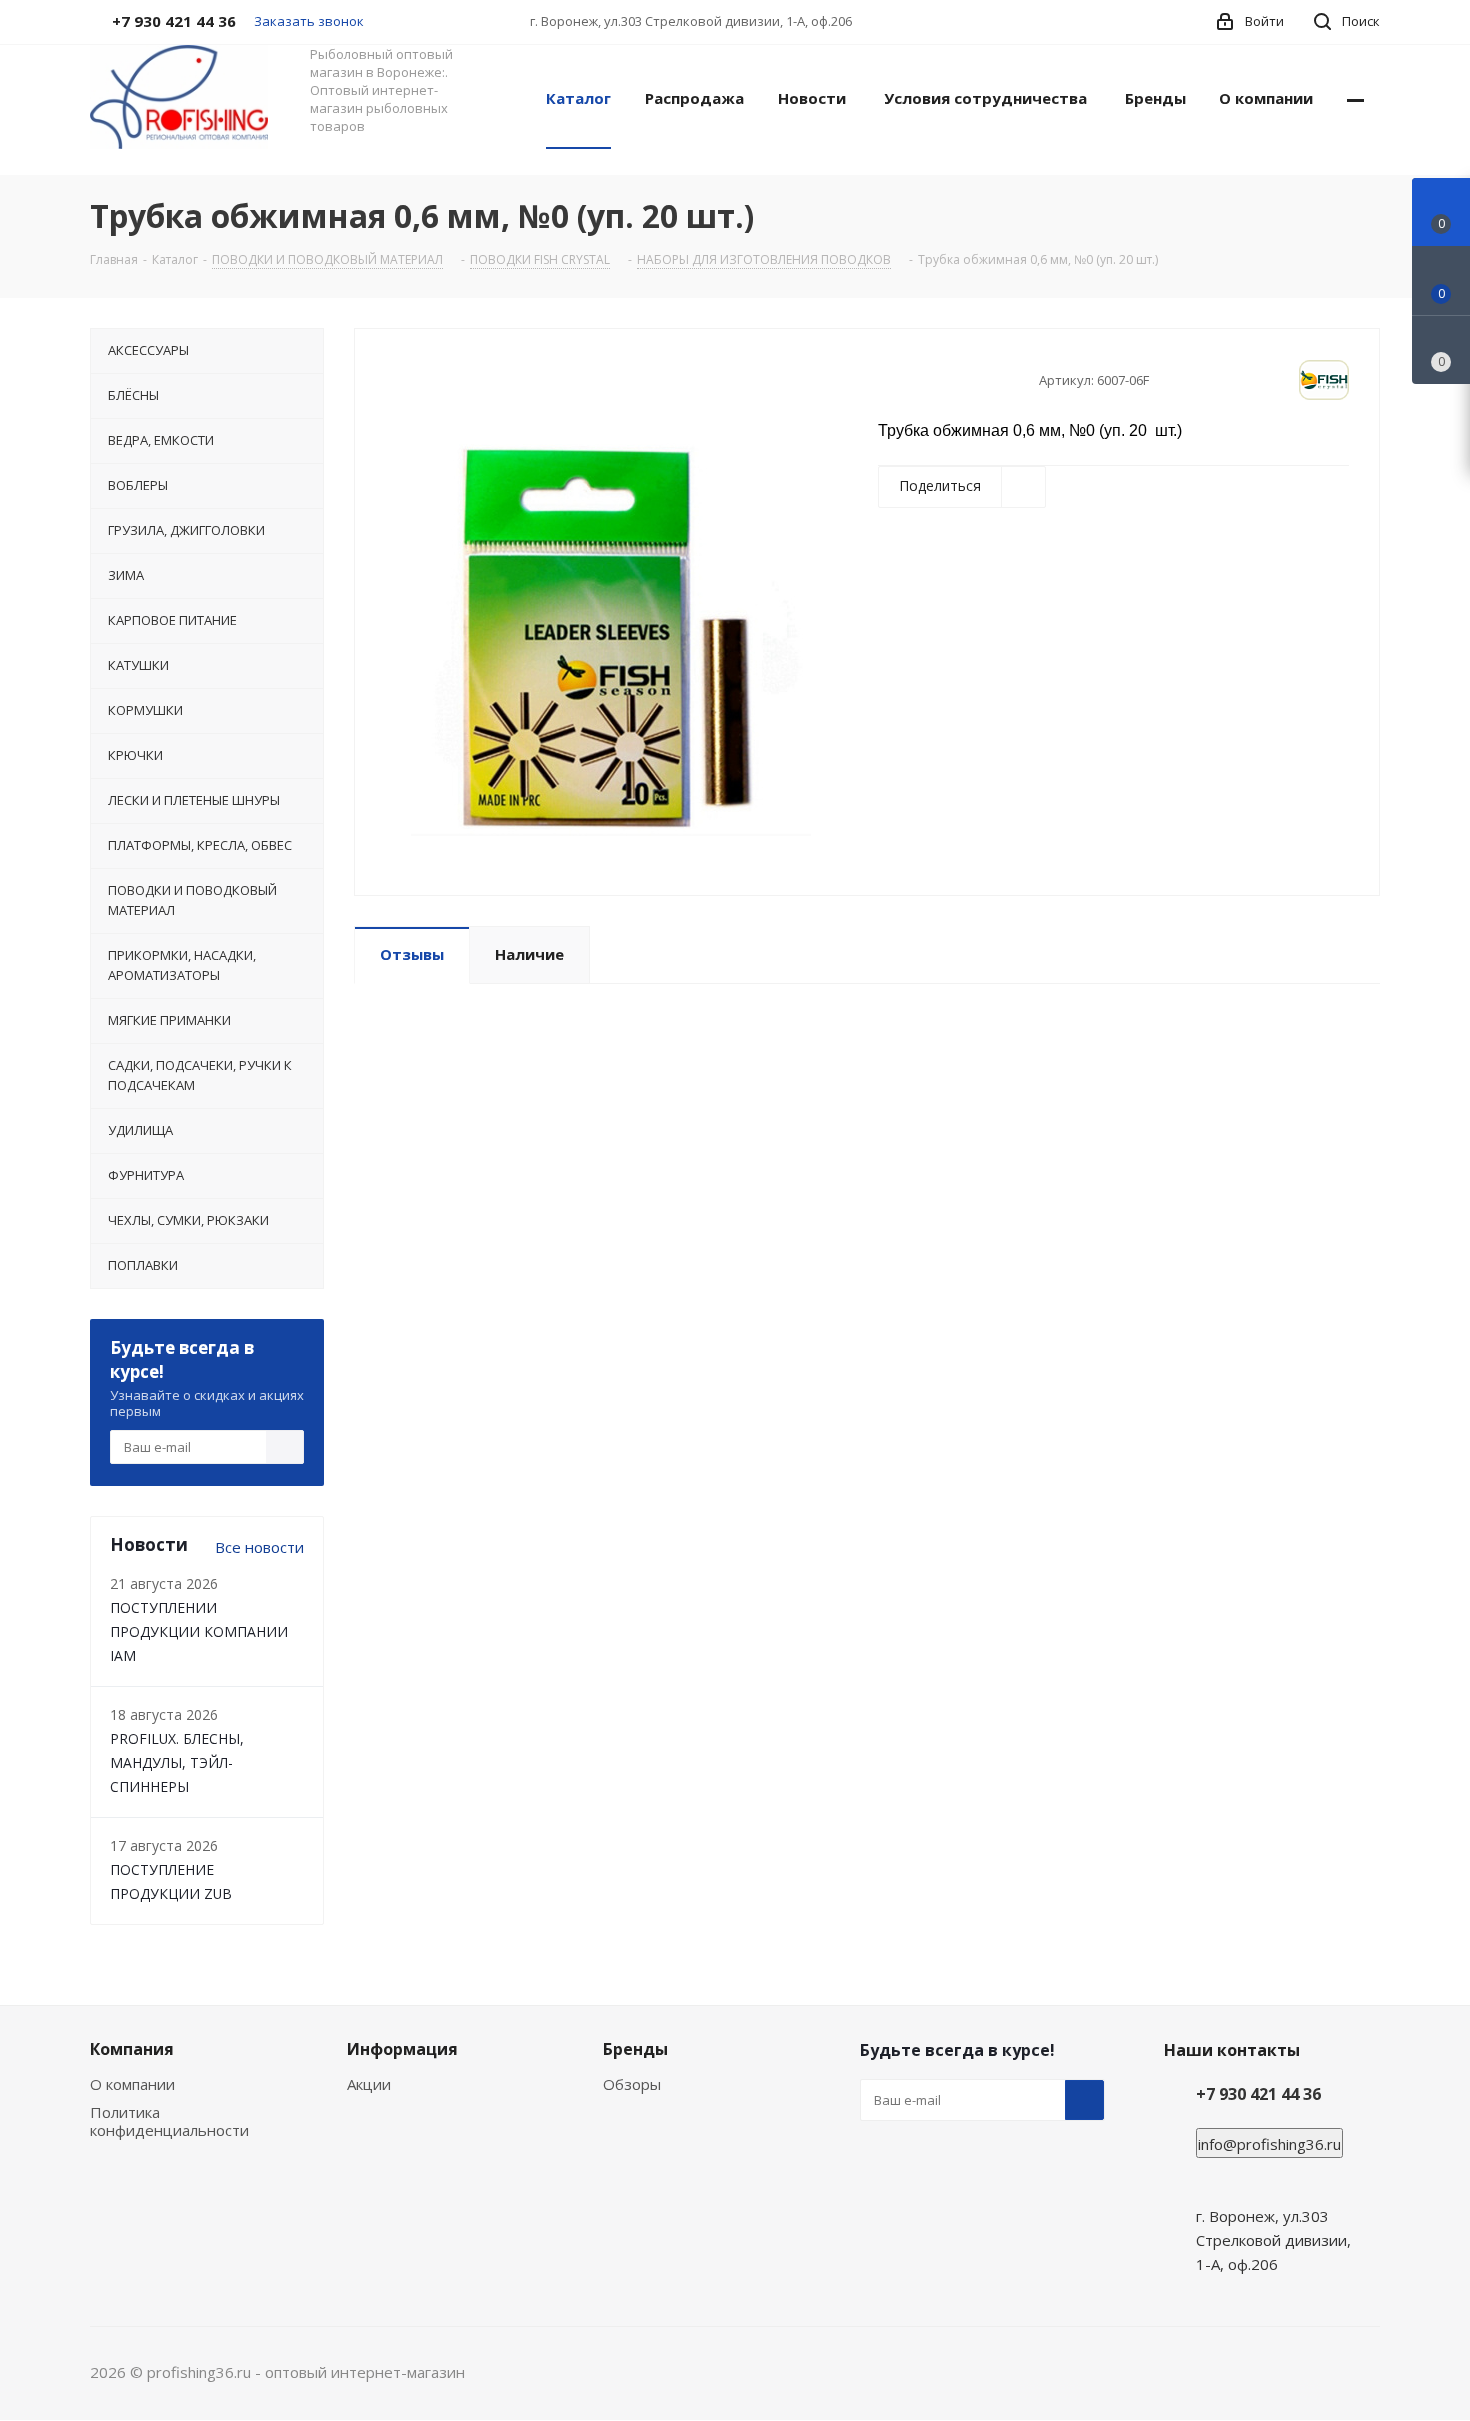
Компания (132, 2049)
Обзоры (632, 2084)
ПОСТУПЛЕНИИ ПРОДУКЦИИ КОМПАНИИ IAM (199, 1631)
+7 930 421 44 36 (1258, 2094)
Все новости (259, 1547)
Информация (402, 2049)
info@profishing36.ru (1269, 2144)
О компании (132, 2084)
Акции (369, 2084)
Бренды (635, 2049)
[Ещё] (1355, 97)
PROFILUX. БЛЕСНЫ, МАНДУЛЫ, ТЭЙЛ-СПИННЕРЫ (177, 1762)
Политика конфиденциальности (169, 2121)
